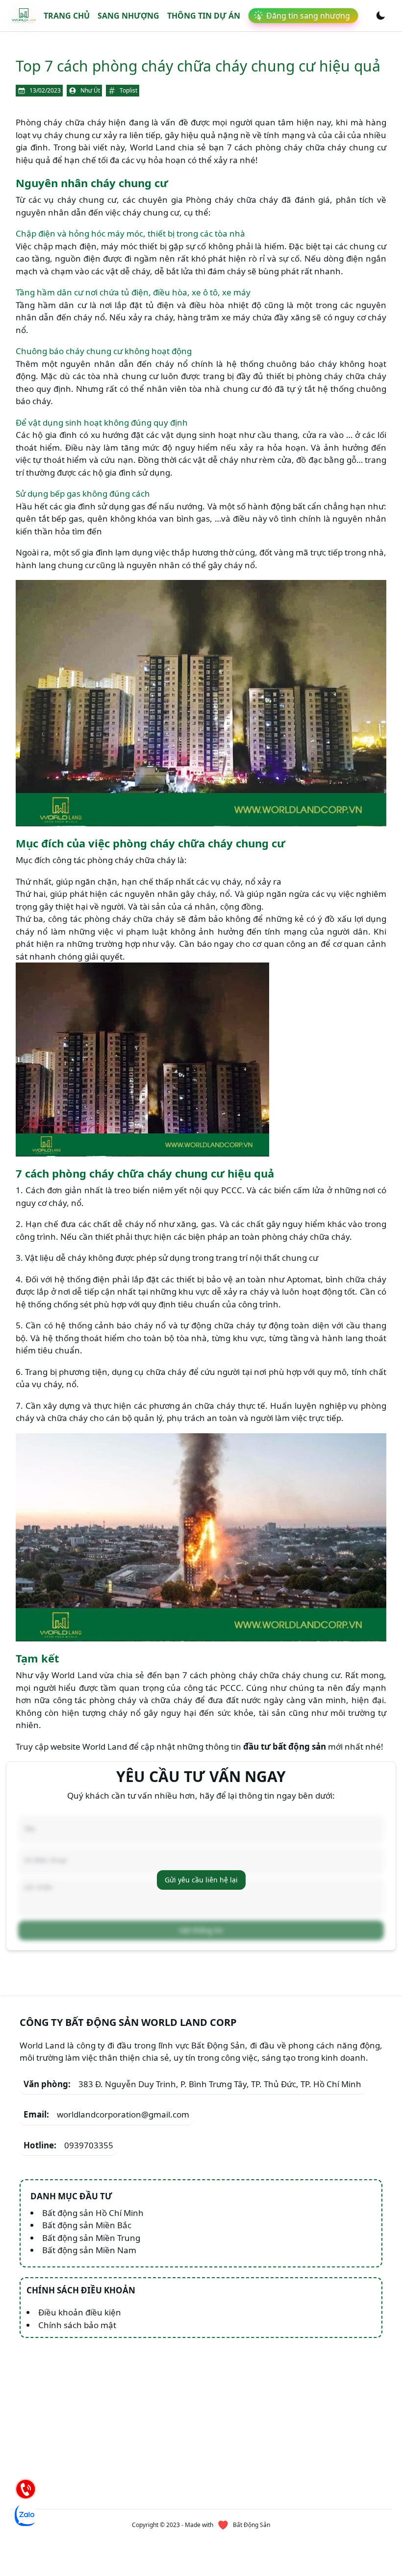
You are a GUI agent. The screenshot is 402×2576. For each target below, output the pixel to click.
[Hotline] (25, 2489)
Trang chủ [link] (67, 16)
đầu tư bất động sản (285, 1746)
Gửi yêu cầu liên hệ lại (201, 1880)
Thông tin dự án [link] (204, 16)
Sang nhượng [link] (128, 16)
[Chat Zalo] (25, 2515)
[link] (24, 16)
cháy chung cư (73, 135)
